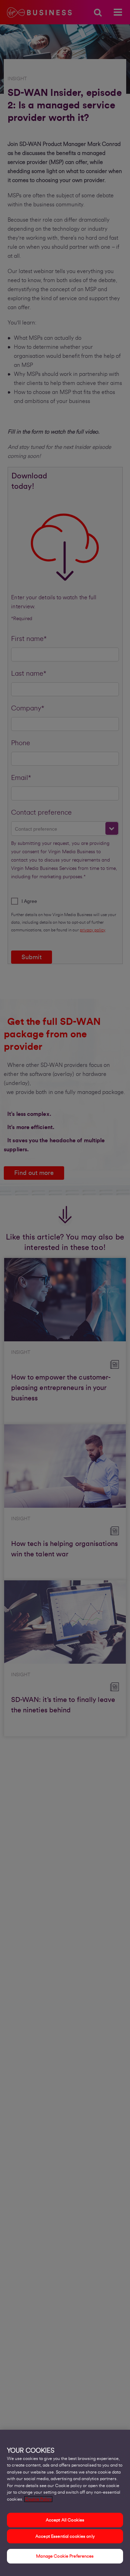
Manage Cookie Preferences (65, 2556)
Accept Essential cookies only (65, 2536)
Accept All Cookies (65, 2520)
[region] (65, 2503)
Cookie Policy (38, 2499)
